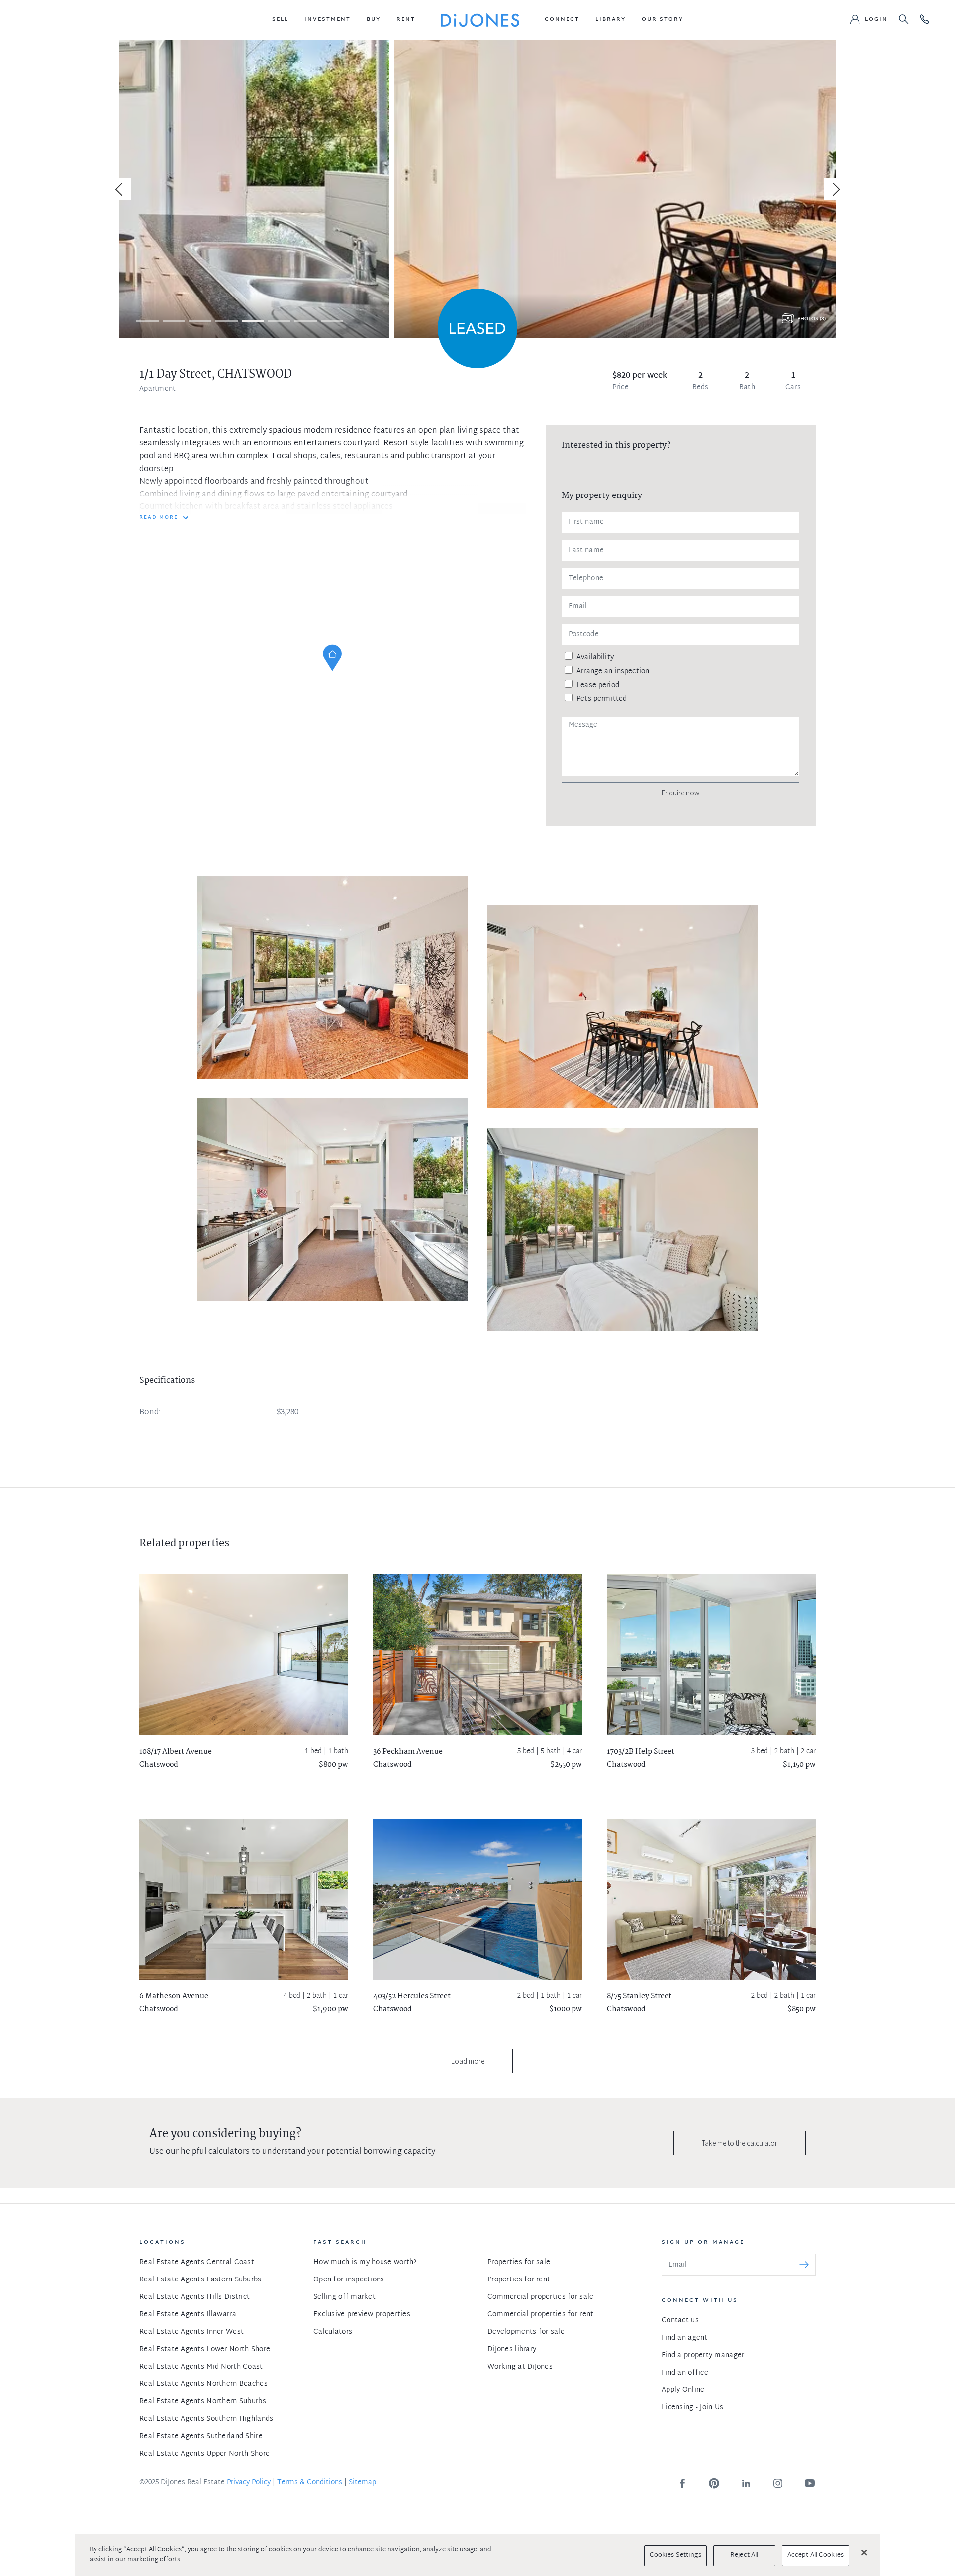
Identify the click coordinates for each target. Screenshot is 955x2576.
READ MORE (159, 518)
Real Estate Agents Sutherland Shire (201, 2436)
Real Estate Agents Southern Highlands (206, 2419)
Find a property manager (703, 2355)
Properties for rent (519, 2280)
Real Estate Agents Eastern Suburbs (200, 2280)
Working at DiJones (520, 2367)
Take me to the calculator (740, 2143)
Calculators (333, 2332)
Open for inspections (349, 2280)
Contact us (680, 2321)
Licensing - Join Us (692, 2408)
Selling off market (344, 2297)
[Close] (864, 2552)
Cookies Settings (675, 2555)
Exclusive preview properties (362, 2315)
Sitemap (362, 2483)
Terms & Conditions (310, 2483)
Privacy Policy (249, 2483)
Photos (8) (812, 319)
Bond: (150, 1413)
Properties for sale (519, 2262)
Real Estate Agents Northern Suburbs (203, 2402)
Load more (468, 2061)
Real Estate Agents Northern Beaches (203, 2384)
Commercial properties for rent (540, 2315)
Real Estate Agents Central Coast (197, 2262)
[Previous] (120, 189)
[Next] (835, 189)
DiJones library (512, 2349)
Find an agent (685, 2338)
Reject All (744, 2555)
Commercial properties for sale (540, 2297)
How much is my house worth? (365, 2262)
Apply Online (683, 2390)
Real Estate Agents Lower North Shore (205, 2349)
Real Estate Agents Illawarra (188, 2315)
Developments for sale (526, 2332)
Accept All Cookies (815, 2555)
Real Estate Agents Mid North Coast (201, 2367)
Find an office (685, 2373)
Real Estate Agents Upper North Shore (204, 2454)
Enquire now (680, 793)
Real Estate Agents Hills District (194, 2297)
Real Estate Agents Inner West (191, 2332)
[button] (280, 20)
